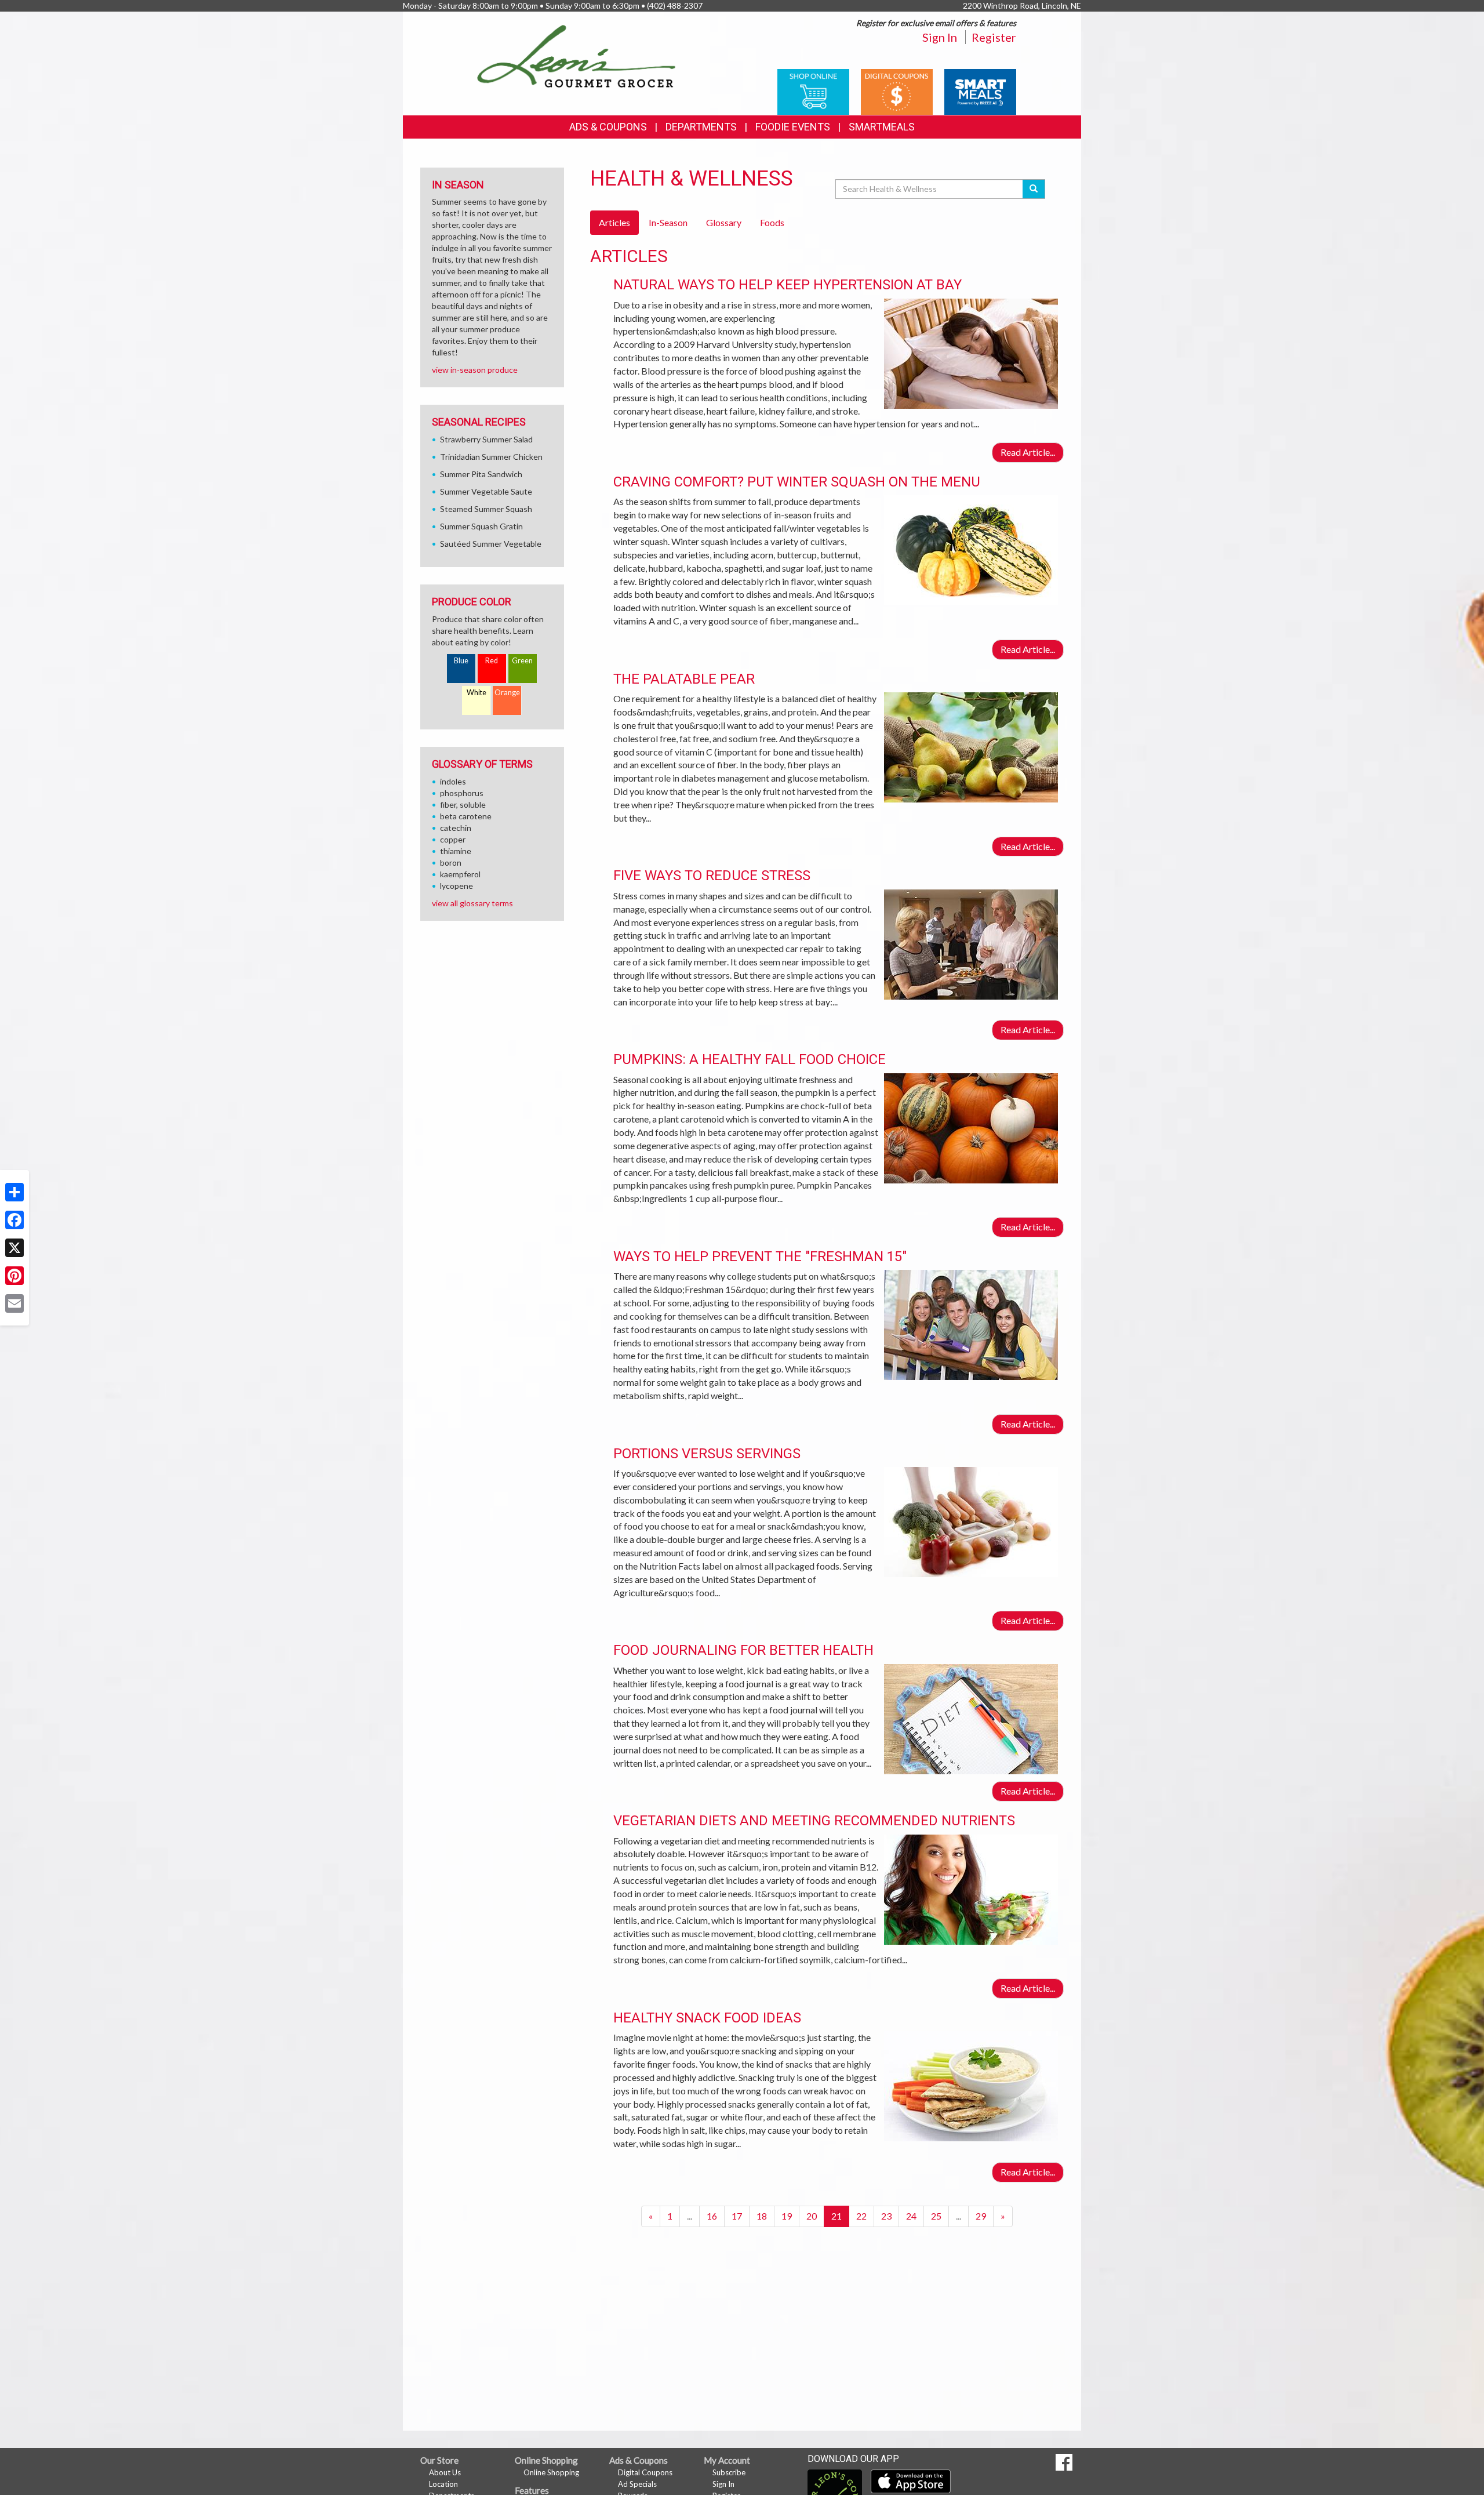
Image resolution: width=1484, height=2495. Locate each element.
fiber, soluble (463, 805)
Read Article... (1028, 452)
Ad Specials (637, 2484)
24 (911, 2216)
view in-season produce (475, 370)
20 (812, 2216)
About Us (445, 2472)
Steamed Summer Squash (486, 509)
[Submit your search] (1034, 189)
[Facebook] (14, 1220)
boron (451, 862)
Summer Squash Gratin (481, 526)
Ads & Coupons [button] (608, 127)
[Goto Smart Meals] (980, 91)
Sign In (940, 37)
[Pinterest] (14, 1276)
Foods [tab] (772, 222)
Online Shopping (551, 2472)
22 (861, 2216)
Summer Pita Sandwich (481, 474)
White (477, 693)
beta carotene (466, 816)
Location (443, 2484)
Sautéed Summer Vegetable (491, 544)
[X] (14, 1248)
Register (994, 37)
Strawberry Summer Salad (486, 439)
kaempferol (460, 874)
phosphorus (462, 793)
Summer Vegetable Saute (486, 491)
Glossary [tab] (724, 222)
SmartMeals (882, 127)
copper (453, 839)
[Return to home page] (576, 55)
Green (522, 661)
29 (981, 2216)
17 (737, 2216)
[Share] (14, 1192)
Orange (507, 693)
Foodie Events (793, 127)
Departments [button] (701, 127)
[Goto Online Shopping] (813, 91)
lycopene (457, 886)
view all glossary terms (472, 903)
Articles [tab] (614, 222)
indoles (453, 781)
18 (762, 2216)
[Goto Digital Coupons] (897, 91)
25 (936, 2216)
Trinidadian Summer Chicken (491, 457)
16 (712, 2216)
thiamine (456, 851)
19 (787, 2216)
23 (886, 2216)
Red (492, 661)
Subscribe (729, 2472)
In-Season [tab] (668, 222)
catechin (456, 828)
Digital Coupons (645, 2472)
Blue (461, 661)
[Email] (14, 1303)
